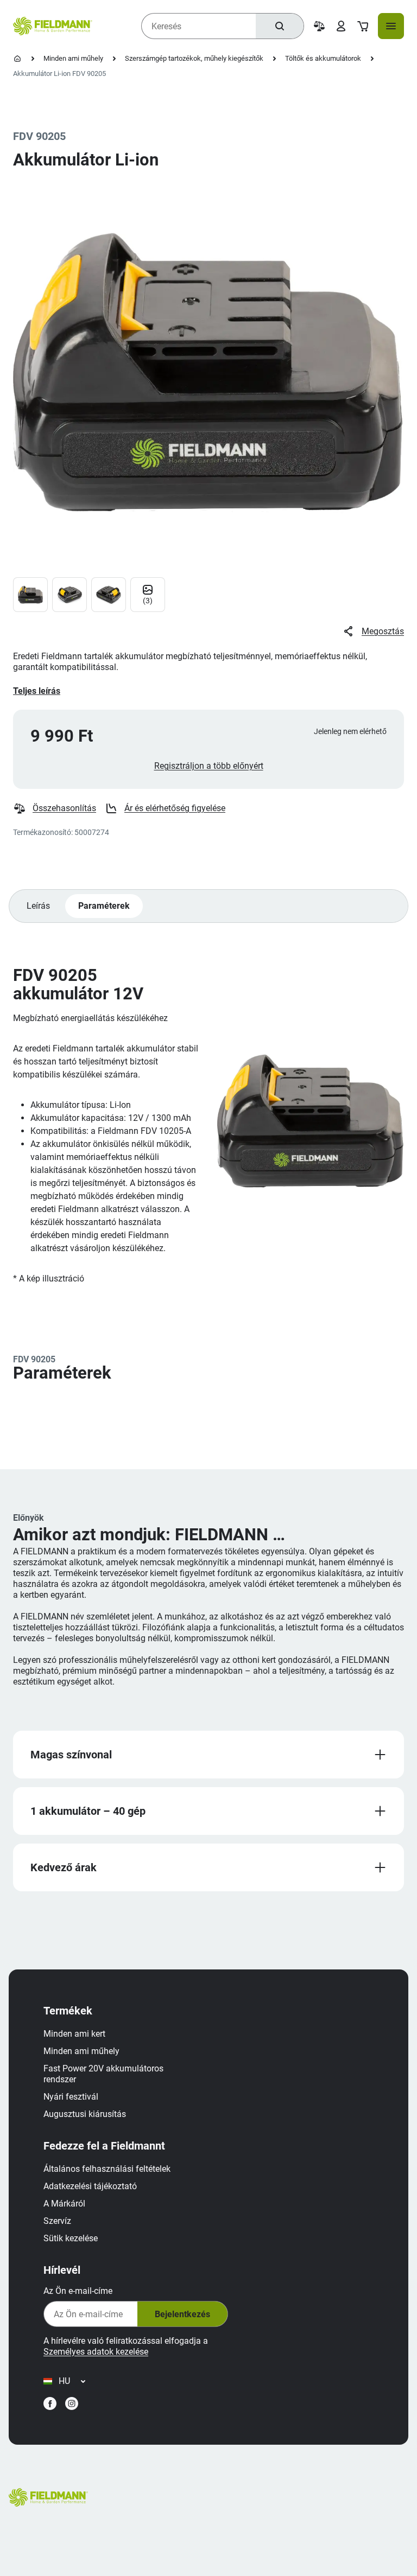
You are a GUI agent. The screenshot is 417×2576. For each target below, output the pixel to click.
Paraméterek (104, 906)
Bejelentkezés (182, 2314)
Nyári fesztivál (71, 2097)
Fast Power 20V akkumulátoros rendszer (103, 2074)
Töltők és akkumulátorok (323, 58)
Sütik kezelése (71, 2238)
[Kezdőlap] (17, 59)
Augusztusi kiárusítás (85, 2114)
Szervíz (57, 2221)
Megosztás (383, 631)
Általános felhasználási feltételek (107, 2169)
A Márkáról (64, 2204)
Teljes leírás (37, 691)
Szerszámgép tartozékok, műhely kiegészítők (194, 58)
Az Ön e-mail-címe (78, 2291)
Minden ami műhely (73, 58)
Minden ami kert (74, 2034)
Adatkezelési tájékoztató (90, 2186)
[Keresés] (280, 26)
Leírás (38, 906)
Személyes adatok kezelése (96, 2352)
